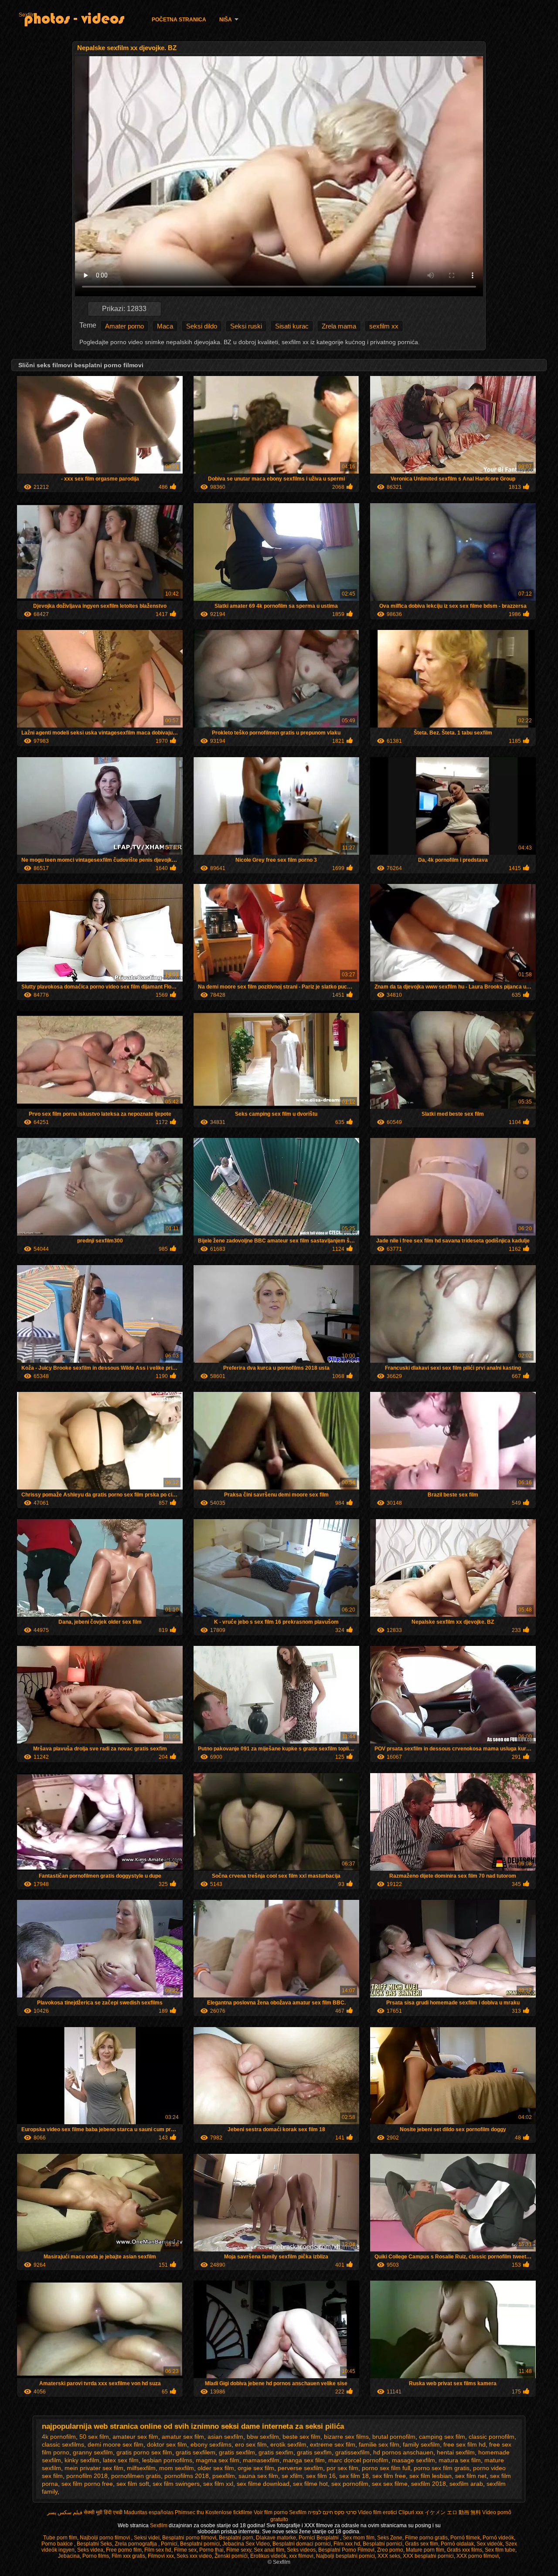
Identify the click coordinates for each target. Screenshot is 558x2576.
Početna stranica (179, 20)
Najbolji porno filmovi (105, 2538)
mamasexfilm (261, 2460)
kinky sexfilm (82, 2460)
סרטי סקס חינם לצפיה (332, 2512)
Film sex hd (158, 2550)
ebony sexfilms (211, 2444)
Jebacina (69, 2556)
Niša (226, 20)
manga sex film (304, 2460)
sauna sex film (258, 2476)
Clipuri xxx (411, 2512)
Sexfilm (27, 15)
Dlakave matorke (276, 2538)
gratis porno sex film (144, 2452)
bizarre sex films (346, 2437)
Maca (165, 326)
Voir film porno (271, 2512)
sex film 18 (354, 2476)
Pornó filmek (465, 2538)
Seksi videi (147, 2538)
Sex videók (490, 2544)
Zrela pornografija (136, 2544)
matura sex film (460, 2460)
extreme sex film (333, 2444)
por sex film (342, 2468)
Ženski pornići (231, 2556)
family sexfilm (421, 2444)
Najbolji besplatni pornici (345, 2556)
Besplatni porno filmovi (189, 2538)
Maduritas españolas (149, 2512)
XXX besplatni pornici (428, 2556)
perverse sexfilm (300, 2468)
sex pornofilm (350, 2484)
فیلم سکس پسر (65, 2512)
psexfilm (224, 2476)
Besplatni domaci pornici (302, 2544)
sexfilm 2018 (429, 2484)
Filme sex (185, 2550)
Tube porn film (60, 2538)
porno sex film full (386, 2468)
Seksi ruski (246, 326)
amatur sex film (183, 2437)
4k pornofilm (59, 2437)
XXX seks (389, 2556)
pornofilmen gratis (136, 2476)
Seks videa (90, 2550)
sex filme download (263, 2484)
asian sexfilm (225, 2437)
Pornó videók (498, 2538)
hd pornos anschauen (403, 2452)
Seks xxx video (194, 2556)
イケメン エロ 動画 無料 (453, 2512)
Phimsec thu (189, 2512)
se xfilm (292, 2476)
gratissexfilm (352, 2452)
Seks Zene (390, 2538)
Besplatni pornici (200, 2544)
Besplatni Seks (94, 2544)
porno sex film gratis (442, 2468)
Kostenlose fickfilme (229, 2512)
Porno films (96, 2556)
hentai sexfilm (456, 2452)
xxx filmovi (301, 2556)
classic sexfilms (63, 2444)
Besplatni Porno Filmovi (346, 2550)
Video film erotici (378, 2512)
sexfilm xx (384, 326)
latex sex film (121, 2460)
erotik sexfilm (288, 2444)
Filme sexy (239, 2550)
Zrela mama (339, 326)
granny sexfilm (93, 2452)
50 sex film (94, 2437)
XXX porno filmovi (478, 2556)
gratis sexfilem (196, 2452)
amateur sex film (135, 2437)
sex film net (471, 2476)
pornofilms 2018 (187, 2476)
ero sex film (251, 2444)
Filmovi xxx (161, 2556)
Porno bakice (58, 2544)
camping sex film (442, 2437)
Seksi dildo (202, 326)
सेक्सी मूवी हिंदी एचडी (103, 2512)
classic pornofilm (492, 2437)
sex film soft (133, 2484)
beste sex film (301, 2437)
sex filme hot (310, 2484)
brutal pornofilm (394, 2437)
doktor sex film (167, 2444)
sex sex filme (390, 2484)
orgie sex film (256, 2468)
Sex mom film (359, 2538)
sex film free (389, 2476)
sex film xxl (218, 2484)
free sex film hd (464, 2444)
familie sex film (379, 2444)
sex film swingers (176, 2484)
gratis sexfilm (237, 2452)
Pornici (169, 2544)
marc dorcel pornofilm (358, 2460)
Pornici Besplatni (319, 2538)
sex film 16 (321, 2476)
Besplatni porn (236, 2538)
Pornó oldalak (457, 2544)
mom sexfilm (177, 2468)
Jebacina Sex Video (246, 2544)
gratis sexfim (276, 2452)
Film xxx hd (347, 2544)
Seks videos (301, 2550)
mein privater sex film (94, 2468)
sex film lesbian (430, 2476)
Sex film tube (500, 2550)
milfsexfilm (141, 2468)
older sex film (216, 2468)
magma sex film (218, 2460)
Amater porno (124, 326)
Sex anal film (269, 2550)
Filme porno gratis (426, 2538)
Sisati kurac (292, 326)
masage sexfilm (413, 2460)
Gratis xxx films (464, 2550)
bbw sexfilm (263, 2437)
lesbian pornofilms (167, 2460)
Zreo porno (390, 2550)
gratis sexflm (314, 2452)
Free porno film (124, 2550)
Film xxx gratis (128, 2556)
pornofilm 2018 (87, 2476)
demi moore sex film (116, 2444)
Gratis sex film (422, 2544)
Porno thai (211, 2550)
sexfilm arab (466, 2484)
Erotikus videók (268, 2556)
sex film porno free (87, 2484)
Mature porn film (425, 2550)
